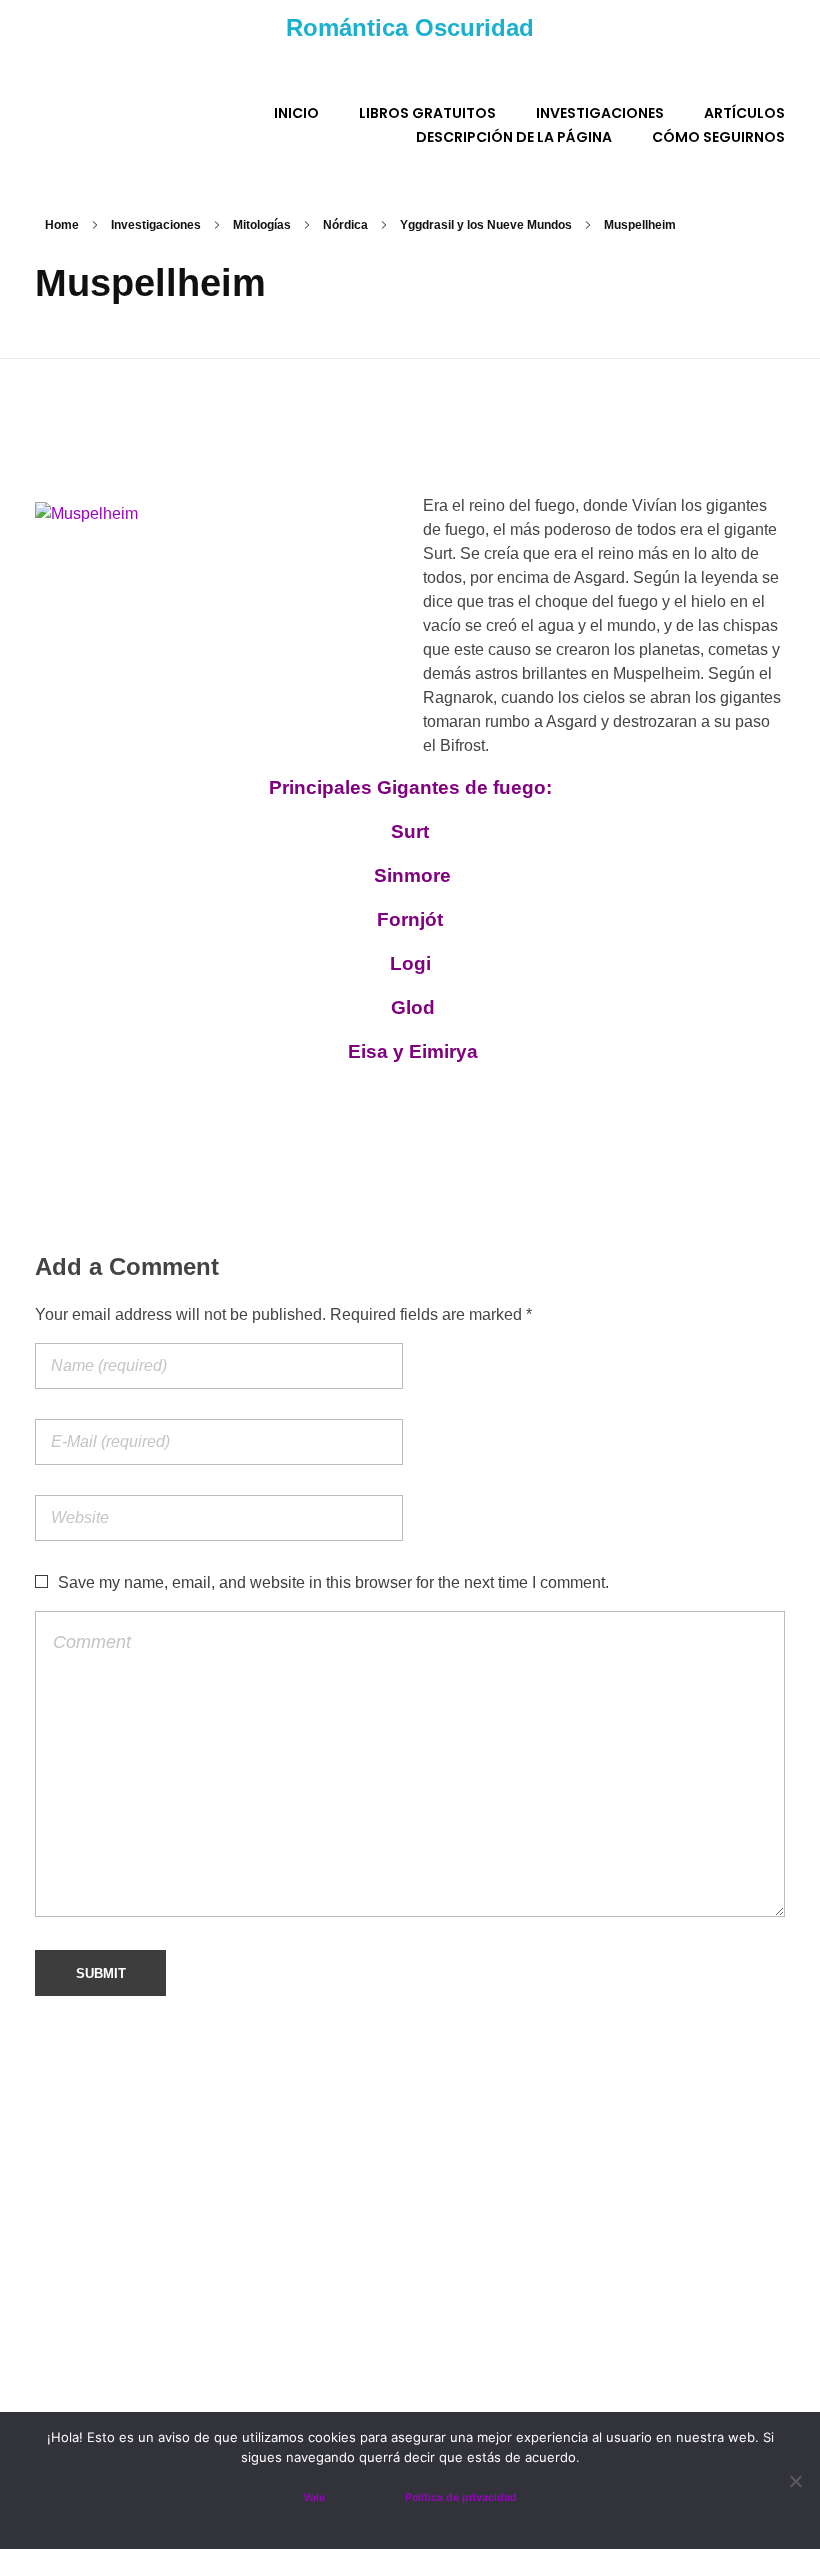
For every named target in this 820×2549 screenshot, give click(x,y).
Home (62, 225)
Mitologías (262, 225)
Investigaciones (156, 225)
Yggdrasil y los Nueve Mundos (486, 225)
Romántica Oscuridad (410, 27)
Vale (314, 2497)
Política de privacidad (461, 2497)
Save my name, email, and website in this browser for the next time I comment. (333, 1582)
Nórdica (345, 225)
